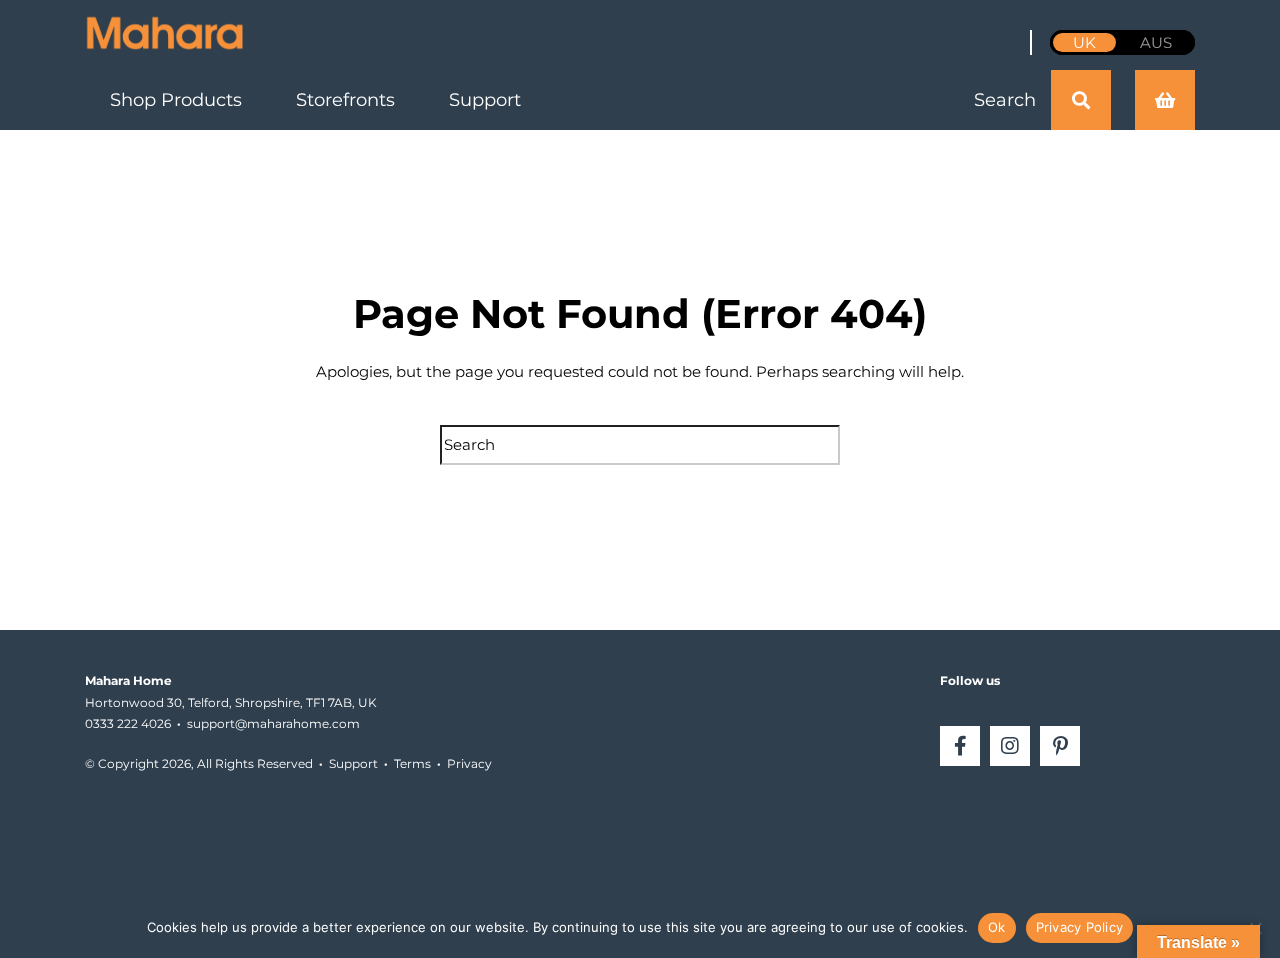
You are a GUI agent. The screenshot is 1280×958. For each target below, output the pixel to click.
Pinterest (1060, 746)
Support (485, 100)
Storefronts (345, 100)
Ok (997, 927)
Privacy (469, 763)
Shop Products (176, 100)
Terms (412, 763)
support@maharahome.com (273, 723)
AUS (1156, 42)
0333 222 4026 (128, 723)
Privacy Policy (1080, 927)
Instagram (1010, 746)
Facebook (960, 746)
